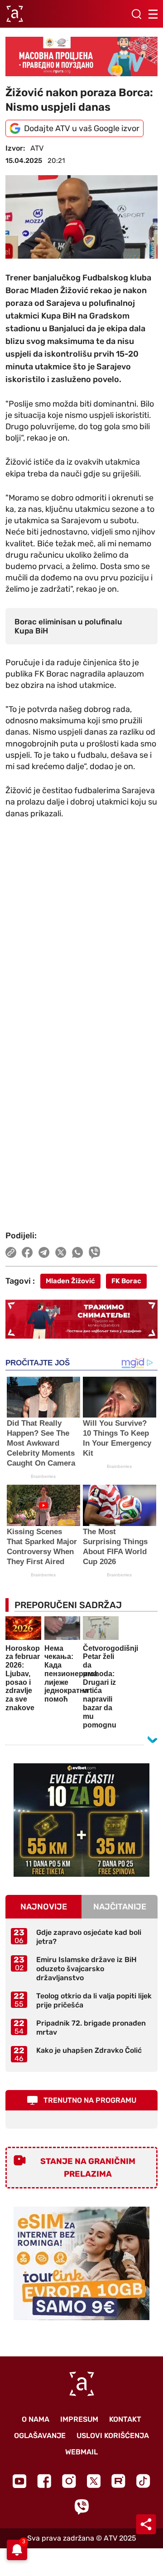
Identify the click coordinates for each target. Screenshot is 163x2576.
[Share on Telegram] (44, 1252)
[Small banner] (81, 1820)
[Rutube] (118, 2481)
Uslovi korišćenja (113, 2436)
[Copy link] (11, 1252)
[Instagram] (69, 2481)
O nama (36, 2419)
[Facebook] (44, 2481)
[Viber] (81, 2507)
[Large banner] (81, 56)
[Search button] (136, 14)
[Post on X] (61, 1252)
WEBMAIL (81, 2452)
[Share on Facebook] (27, 1252)
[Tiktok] (143, 2481)
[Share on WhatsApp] (78, 1252)
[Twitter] (94, 2481)
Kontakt (125, 2419)
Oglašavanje (40, 2436)
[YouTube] (19, 2481)
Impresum (79, 2419)
